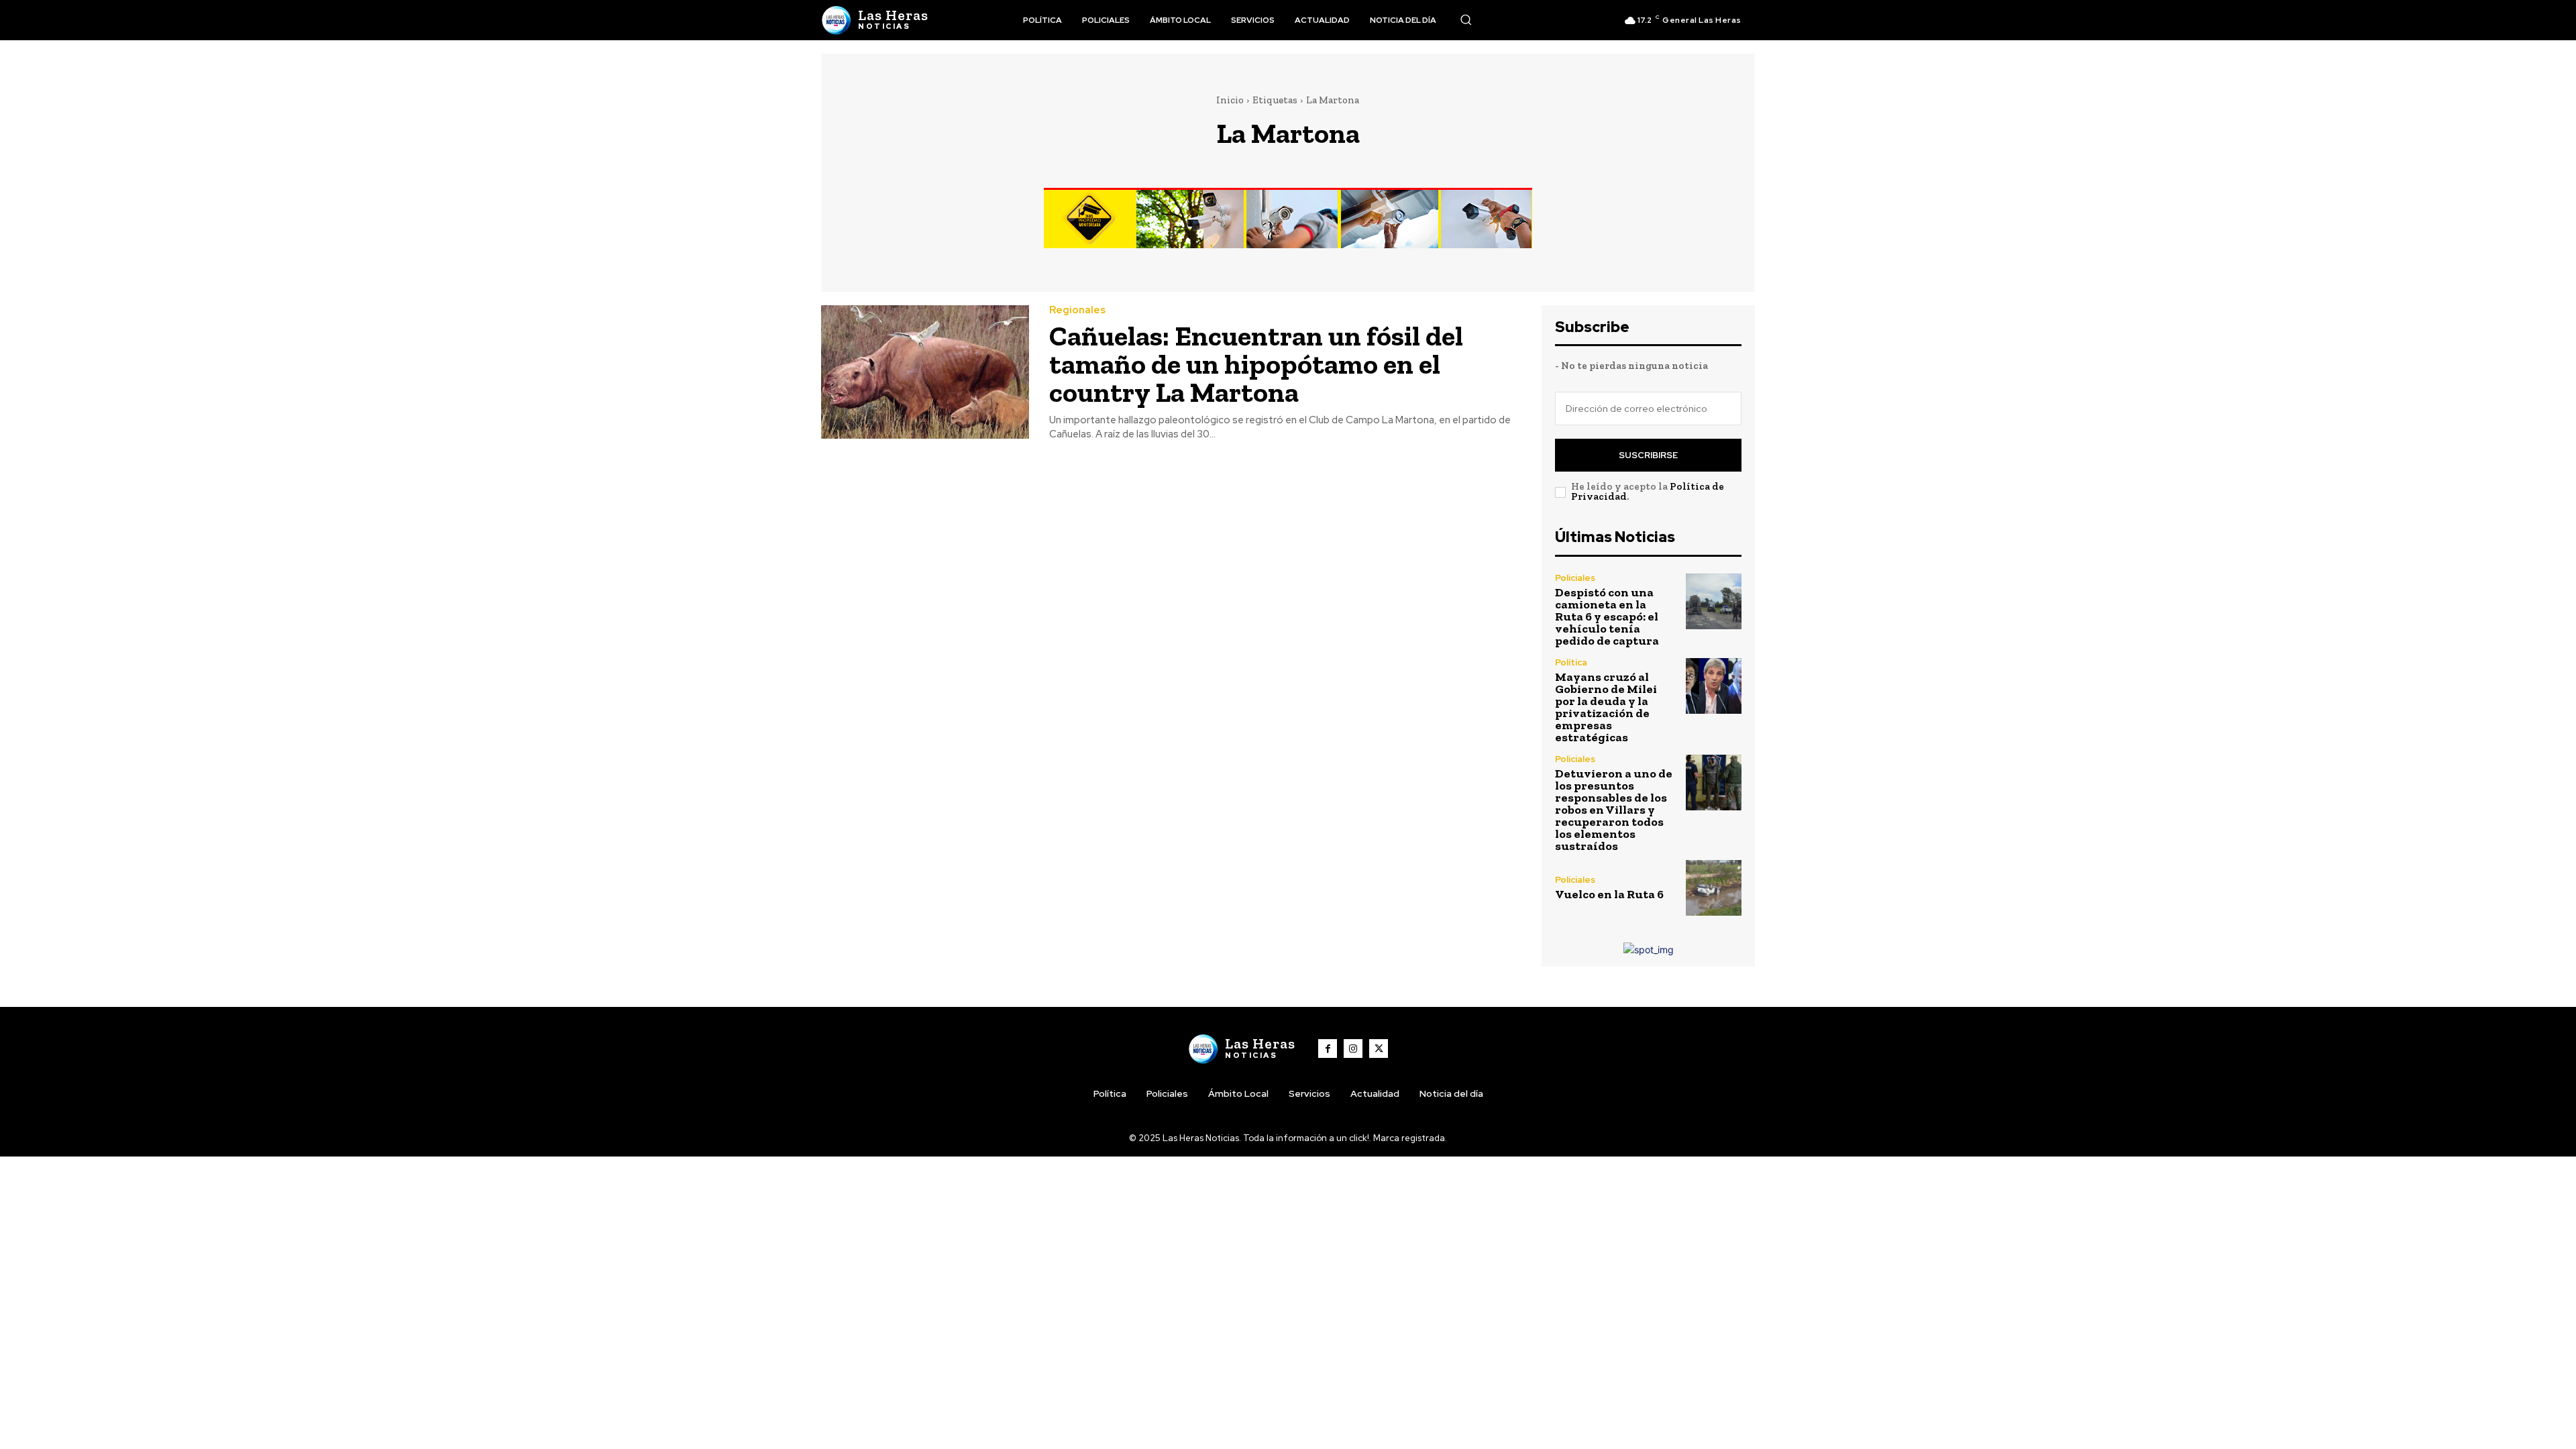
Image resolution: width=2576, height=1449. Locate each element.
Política (1571, 662)
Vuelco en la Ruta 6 (1609, 894)
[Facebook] (1328, 1049)
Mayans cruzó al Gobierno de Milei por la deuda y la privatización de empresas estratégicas (1606, 707)
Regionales (1077, 310)
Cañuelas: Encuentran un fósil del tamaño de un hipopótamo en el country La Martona (1256, 364)
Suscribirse (1648, 455)
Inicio (1230, 100)
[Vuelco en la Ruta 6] (1714, 888)
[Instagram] (1353, 1049)
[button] (1466, 19)
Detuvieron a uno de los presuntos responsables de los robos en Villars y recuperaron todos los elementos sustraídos (1614, 810)
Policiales (1575, 578)
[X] (1379, 1049)
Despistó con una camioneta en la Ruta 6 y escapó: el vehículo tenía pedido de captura (1607, 616)
